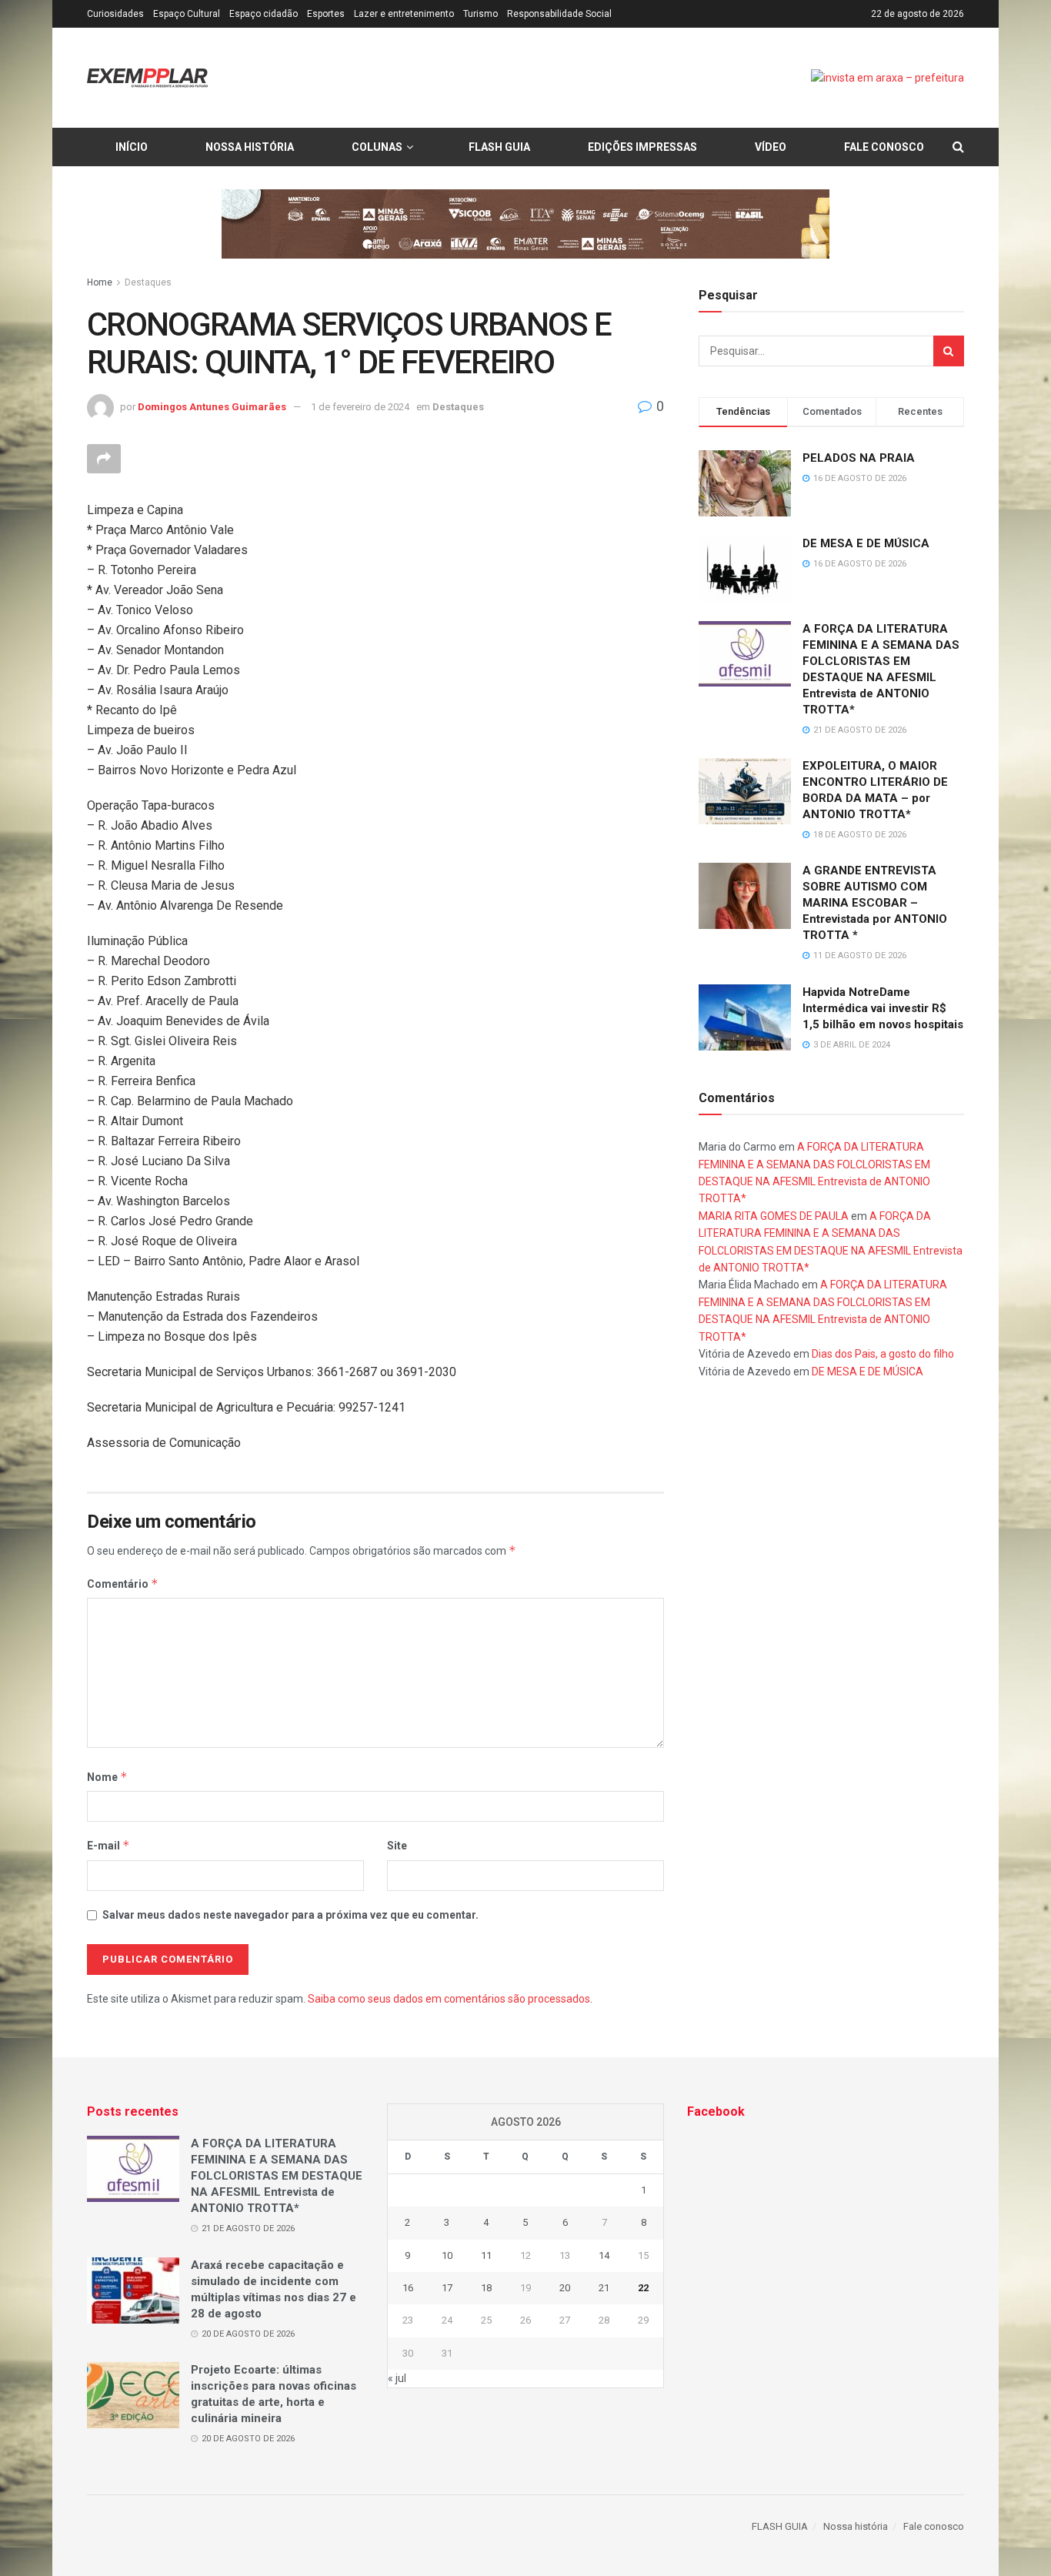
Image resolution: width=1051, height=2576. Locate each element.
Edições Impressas (642, 147)
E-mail (108, 1845)
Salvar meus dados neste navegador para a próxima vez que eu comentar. (290, 1915)
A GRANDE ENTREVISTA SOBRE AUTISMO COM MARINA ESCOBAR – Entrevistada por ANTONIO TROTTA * (875, 903)
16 (408, 2288)
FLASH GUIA (499, 147)
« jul (397, 2378)
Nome (107, 1777)
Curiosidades (115, 14)
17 (447, 2288)
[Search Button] (949, 351)
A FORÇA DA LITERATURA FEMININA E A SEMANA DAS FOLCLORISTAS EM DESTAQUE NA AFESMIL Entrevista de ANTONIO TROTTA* (277, 2176)
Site (397, 1846)
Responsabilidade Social (559, 14)
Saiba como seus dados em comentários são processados (449, 1999)
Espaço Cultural (187, 14)
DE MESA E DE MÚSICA (866, 543)
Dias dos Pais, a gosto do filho (883, 1354)
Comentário (123, 1584)
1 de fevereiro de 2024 (360, 407)
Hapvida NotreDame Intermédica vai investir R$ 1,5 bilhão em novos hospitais (883, 1008)
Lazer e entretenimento (404, 14)
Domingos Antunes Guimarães (212, 407)
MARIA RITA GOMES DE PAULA (774, 1216)
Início (132, 147)
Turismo (480, 14)
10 (447, 2255)
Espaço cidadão (264, 14)
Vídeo (771, 147)
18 (486, 2288)
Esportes (326, 14)
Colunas (377, 147)
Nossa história (250, 147)
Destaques (148, 282)
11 (486, 2255)
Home (100, 282)
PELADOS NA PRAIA (859, 458)
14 (604, 2255)
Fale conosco (884, 147)
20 (565, 2288)
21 (604, 2288)
